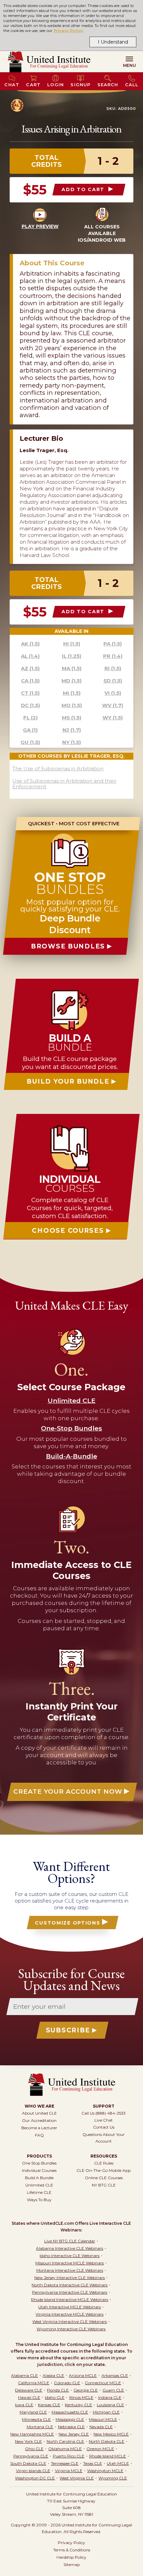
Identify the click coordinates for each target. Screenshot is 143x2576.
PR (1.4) (113, 656)
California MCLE (34, 2383)
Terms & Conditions (72, 2550)
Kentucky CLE (78, 2405)
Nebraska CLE (71, 2427)
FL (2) (30, 718)
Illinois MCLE (81, 2397)
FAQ (39, 2135)
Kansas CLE (49, 2405)
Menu (130, 65)
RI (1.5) (113, 668)
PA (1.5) (113, 644)
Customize (68, 1923)
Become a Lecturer (39, 2128)
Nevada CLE (101, 2427)
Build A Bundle (39, 2178)
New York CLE (28, 2441)
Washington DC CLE (35, 2478)
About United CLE (39, 2113)
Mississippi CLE (70, 2419)
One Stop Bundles (39, 2163)
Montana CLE (40, 2427)
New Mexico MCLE (111, 2434)
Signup (80, 85)
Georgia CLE (86, 2390)
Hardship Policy (71, 2557)
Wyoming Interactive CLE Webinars (71, 2329)
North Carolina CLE (65, 2441)
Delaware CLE (29, 2390)
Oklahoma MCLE (65, 2449)
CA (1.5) (30, 681)
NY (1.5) (71, 742)
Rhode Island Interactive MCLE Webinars (70, 2300)
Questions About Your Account (104, 2138)
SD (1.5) (113, 681)
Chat (12, 85)
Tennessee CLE (65, 2463)
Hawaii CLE (29, 2397)
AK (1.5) (30, 644)
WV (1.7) (113, 705)
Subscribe (68, 2030)
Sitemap (72, 2565)
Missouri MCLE (103, 2419)
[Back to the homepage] (49, 62)
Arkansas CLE (115, 2375)
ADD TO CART (84, 189)
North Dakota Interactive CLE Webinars (70, 2285)
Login (56, 85)
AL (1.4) (30, 656)
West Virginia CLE (77, 2478)
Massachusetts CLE (70, 2412)
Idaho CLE (55, 2397)
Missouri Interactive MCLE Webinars (70, 2263)
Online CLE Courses (104, 2178)
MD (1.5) (71, 681)
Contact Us (104, 2127)
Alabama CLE (24, 2375)
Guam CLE (113, 2390)
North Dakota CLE (107, 2441)
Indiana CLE (110, 2397)
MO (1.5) (72, 705)
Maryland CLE (33, 2412)
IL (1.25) (71, 656)
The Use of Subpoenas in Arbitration (58, 769)
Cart (33, 85)
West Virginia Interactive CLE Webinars (70, 2321)
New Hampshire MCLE (32, 2434)
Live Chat (104, 2120)
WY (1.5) (113, 718)
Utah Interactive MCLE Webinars (70, 2307)
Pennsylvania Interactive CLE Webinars (70, 2292)
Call (132, 85)
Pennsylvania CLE (31, 2456)
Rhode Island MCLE (108, 2456)
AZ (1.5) (30, 668)
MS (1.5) (71, 718)
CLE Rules (104, 2163)
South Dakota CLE (28, 2463)
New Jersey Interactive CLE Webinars (70, 2278)
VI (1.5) (113, 693)
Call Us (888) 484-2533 (104, 2113)
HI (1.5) (72, 644)
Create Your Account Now (68, 1792)
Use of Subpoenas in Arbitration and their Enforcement (64, 784)
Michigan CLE (106, 2412)
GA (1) (30, 730)
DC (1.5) (30, 705)
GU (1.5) (30, 742)
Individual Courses (39, 2170)
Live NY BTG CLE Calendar (70, 2241)
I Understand (113, 42)
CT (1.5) (30, 693)
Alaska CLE (53, 2375)
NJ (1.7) (72, 730)
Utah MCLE (118, 2463)
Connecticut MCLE (103, 2383)
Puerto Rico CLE (69, 2456)
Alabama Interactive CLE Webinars (70, 2248)
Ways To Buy (39, 2200)
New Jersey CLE (74, 2434)
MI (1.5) (72, 693)
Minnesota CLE (36, 2419)
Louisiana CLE (110, 2405)
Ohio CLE (34, 2449)
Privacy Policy (68, 31)
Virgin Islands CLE (33, 2471)
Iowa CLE (24, 2405)
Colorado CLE (67, 2383)
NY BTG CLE (104, 2185)
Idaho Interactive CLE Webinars (70, 2256)
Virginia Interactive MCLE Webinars (70, 2314)
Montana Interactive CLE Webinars (70, 2270)
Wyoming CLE (113, 2478)
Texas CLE (93, 2463)
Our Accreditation (39, 2120)
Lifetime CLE (39, 2192)
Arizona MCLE (83, 2375)
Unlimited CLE (39, 2185)
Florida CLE (58, 2390)
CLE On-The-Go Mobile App (104, 2170)
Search (108, 85)
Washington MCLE (105, 2471)
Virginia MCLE (69, 2471)
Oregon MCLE (100, 2449)
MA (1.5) (72, 668)
